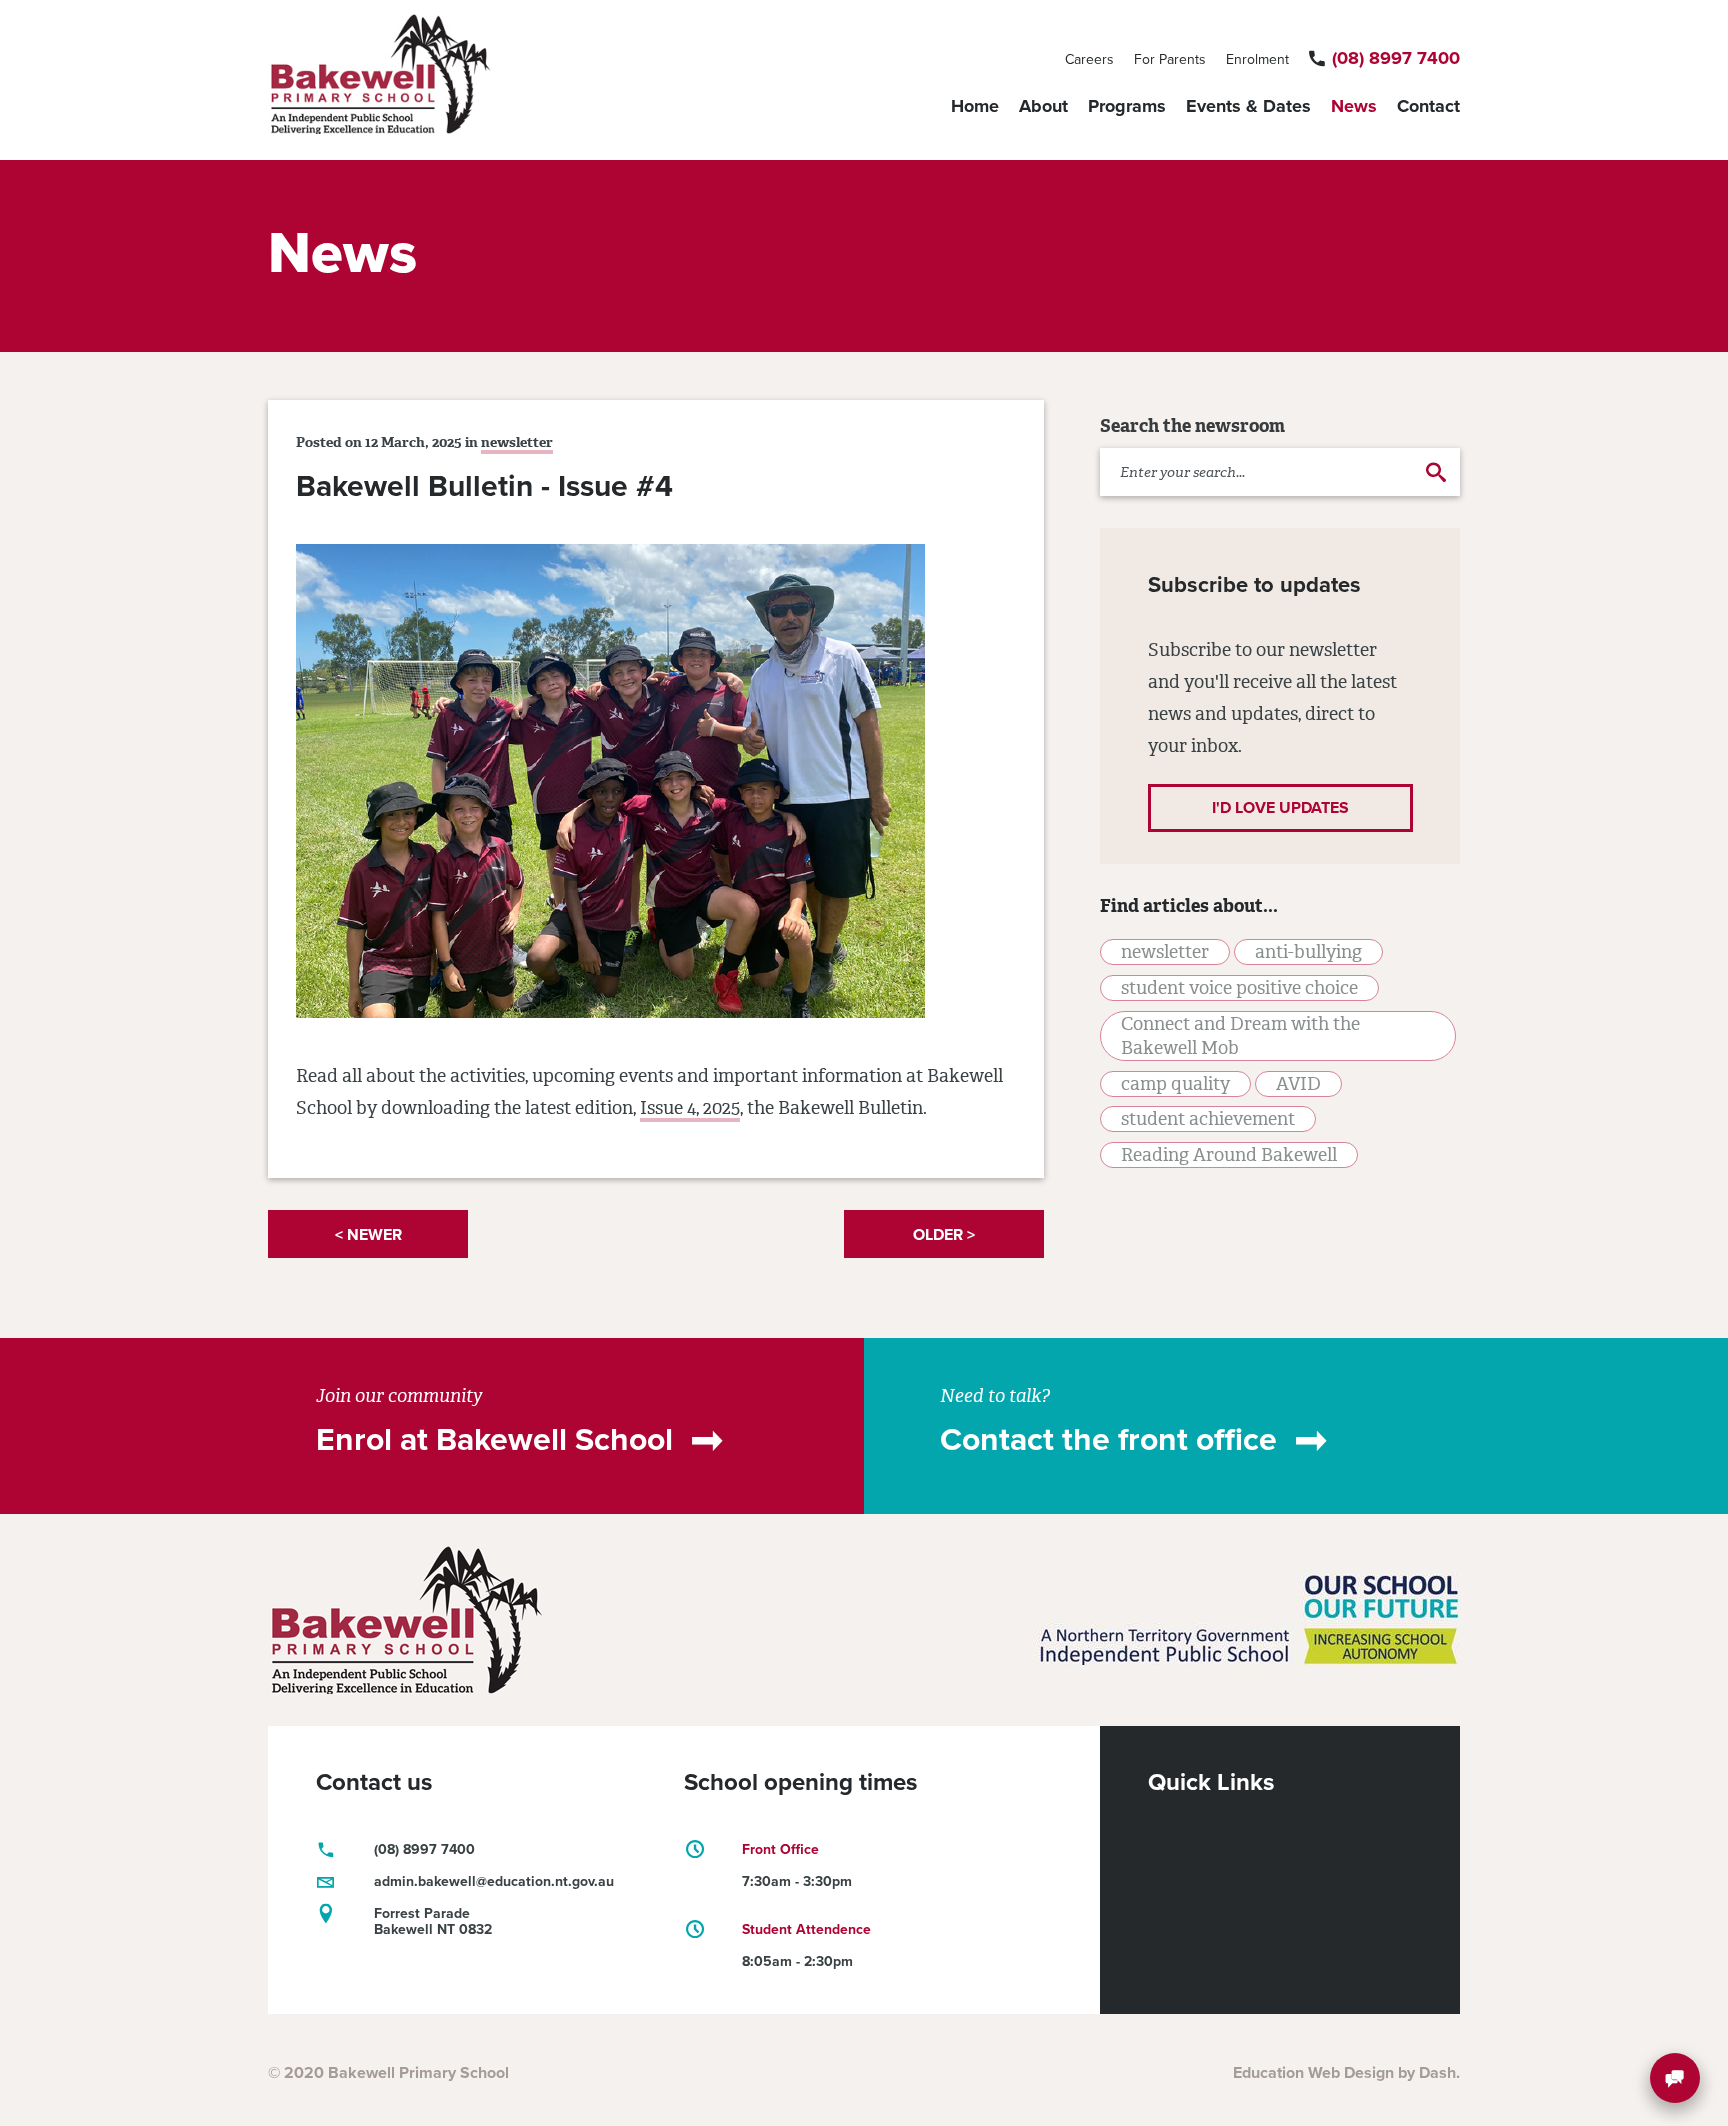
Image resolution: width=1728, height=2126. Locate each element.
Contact (1428, 106)
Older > (944, 1235)
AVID (1298, 1084)
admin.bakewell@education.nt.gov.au (494, 1881)
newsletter (517, 442)
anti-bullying (1308, 952)
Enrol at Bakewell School (494, 1440)
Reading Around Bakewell (1229, 1155)
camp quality (1175, 1084)
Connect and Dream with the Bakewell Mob (1240, 1036)
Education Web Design (1313, 2073)
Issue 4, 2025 (690, 1108)
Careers (1089, 59)
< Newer (368, 1235)
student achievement (1208, 1119)
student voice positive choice (1239, 988)
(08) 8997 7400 (1396, 58)
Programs (1127, 106)
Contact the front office (1108, 1440)
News (1354, 106)
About (1043, 106)
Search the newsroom (1192, 426)
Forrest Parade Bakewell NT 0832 (433, 1921)
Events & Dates (1248, 106)
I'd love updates (1280, 808)
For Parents (1170, 59)
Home (975, 106)
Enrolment (1257, 59)
